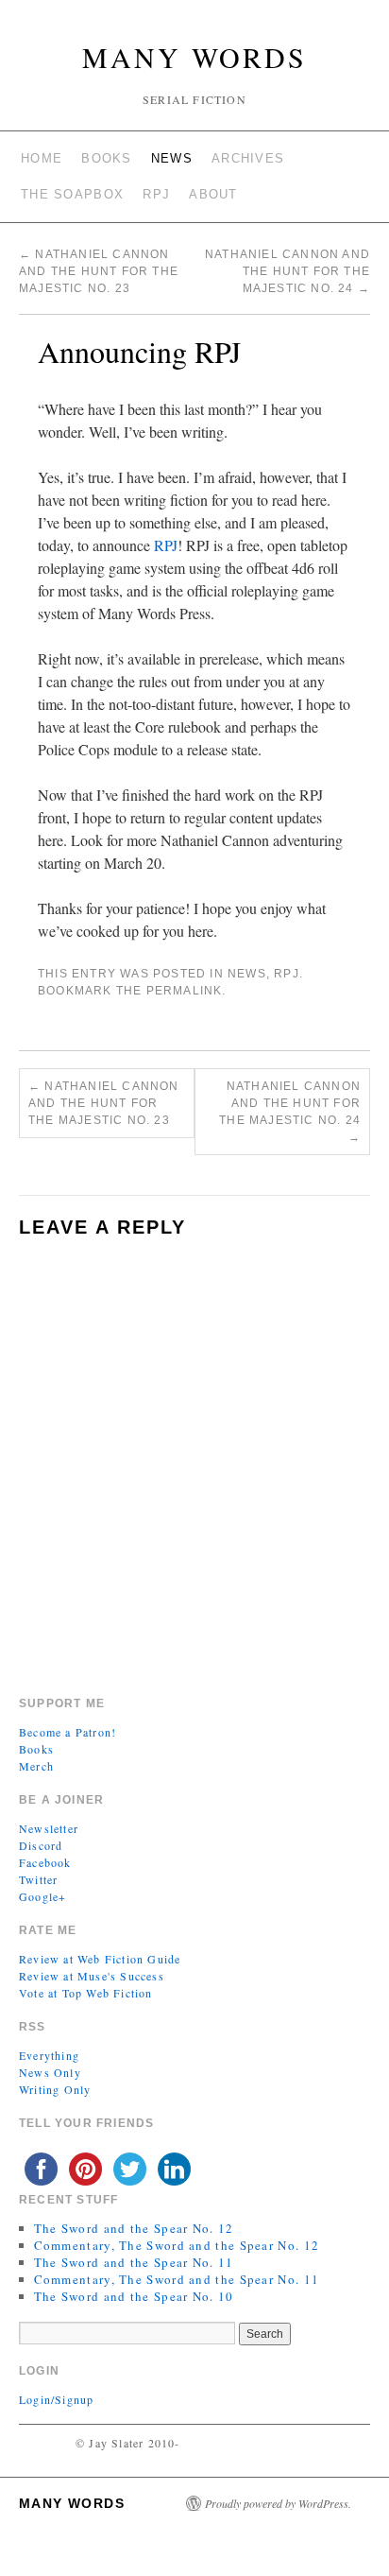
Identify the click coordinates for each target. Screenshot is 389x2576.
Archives (248, 158)
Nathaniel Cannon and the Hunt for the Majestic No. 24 (288, 271)
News (172, 158)
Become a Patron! (68, 1732)
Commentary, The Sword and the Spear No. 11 (177, 2279)
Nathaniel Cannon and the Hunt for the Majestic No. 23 (99, 271)
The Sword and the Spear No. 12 (134, 2228)
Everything (49, 2055)
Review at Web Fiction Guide (100, 1959)
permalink (185, 991)
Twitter (38, 1879)
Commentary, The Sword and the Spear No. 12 (177, 2245)
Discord (41, 1845)
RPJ (156, 194)
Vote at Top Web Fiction (86, 1993)
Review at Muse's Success (92, 1976)
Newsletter (49, 1828)
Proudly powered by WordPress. (278, 2503)
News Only (50, 2072)
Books (107, 158)
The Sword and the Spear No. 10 (134, 2296)
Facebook (45, 1862)
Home (42, 158)
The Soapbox (72, 194)
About (213, 194)
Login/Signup (56, 2399)
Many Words (194, 57)
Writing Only (55, 2089)
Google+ (42, 1896)
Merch (36, 1766)
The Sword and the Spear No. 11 (134, 2262)
